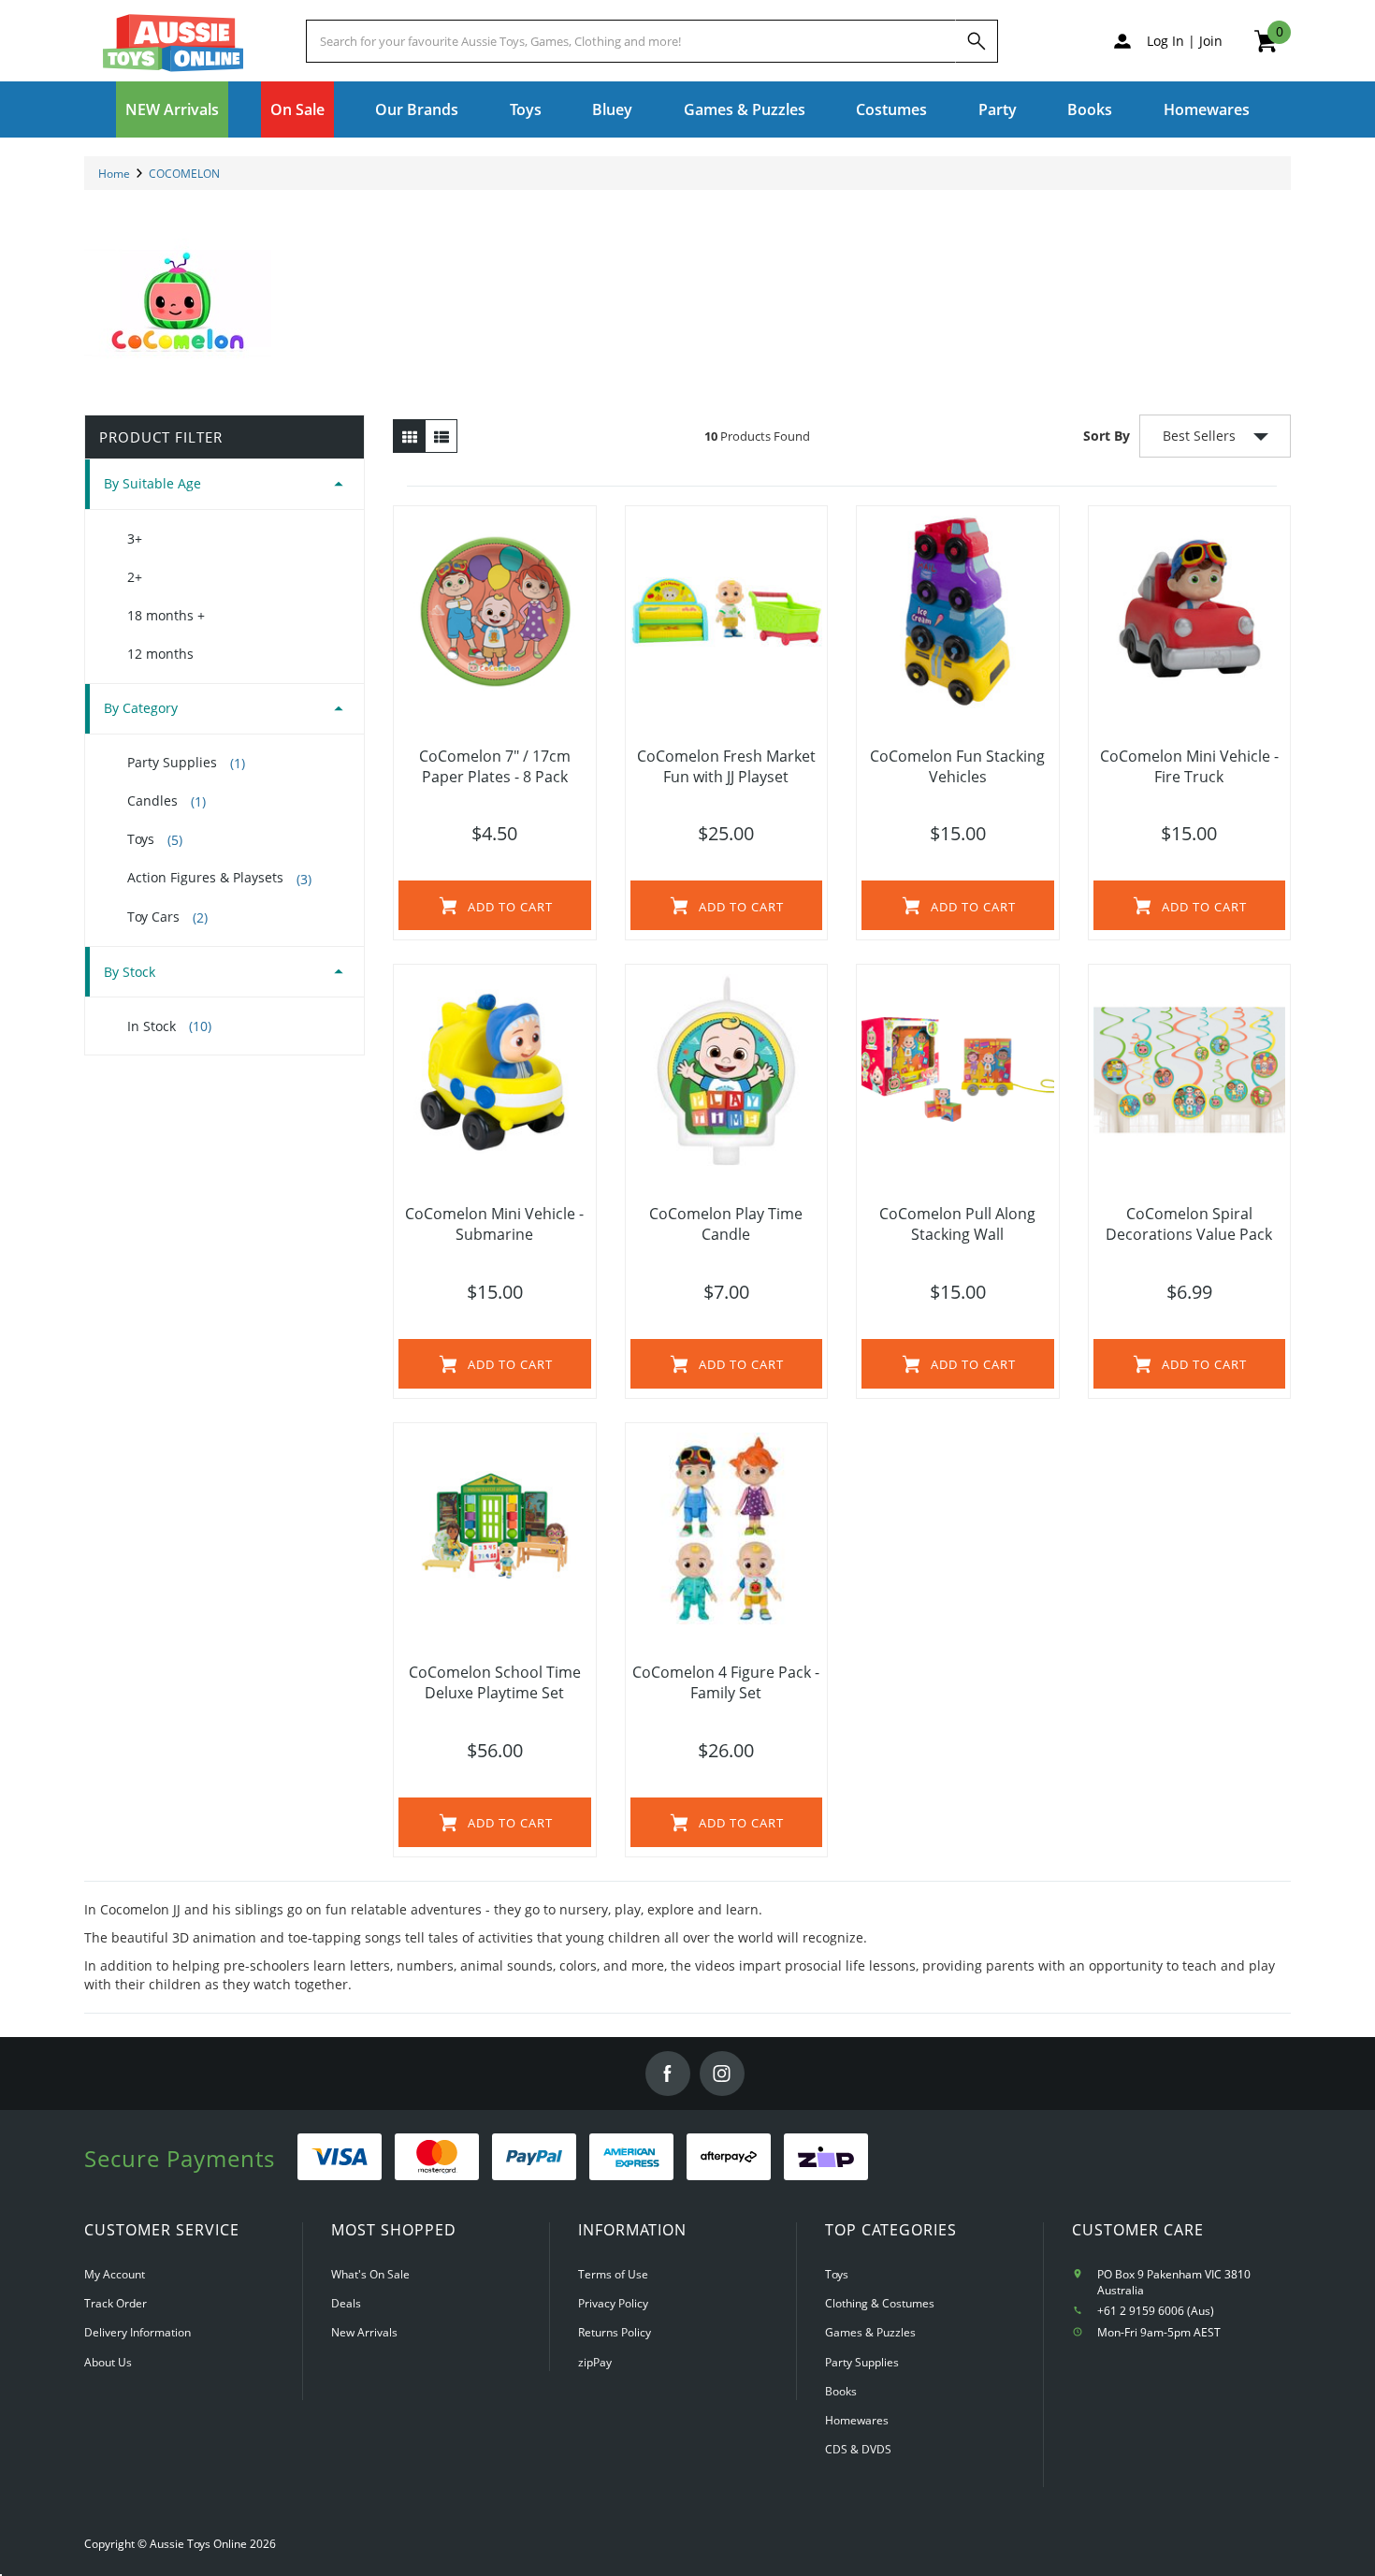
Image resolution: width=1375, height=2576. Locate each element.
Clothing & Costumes (880, 2303)
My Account (115, 2274)
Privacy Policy (613, 2303)
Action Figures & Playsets (219, 878)
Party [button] (998, 109)
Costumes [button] (891, 109)
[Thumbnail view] (409, 436)
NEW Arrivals (172, 109)
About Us (108, 2362)
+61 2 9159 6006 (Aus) (1156, 2311)
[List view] (441, 436)
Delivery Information (137, 2332)
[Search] (977, 41)
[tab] (224, 484)
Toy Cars (167, 917)
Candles (166, 801)
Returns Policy (615, 2332)
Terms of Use (613, 2274)
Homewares (857, 2420)
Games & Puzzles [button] (745, 109)
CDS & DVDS (858, 2449)
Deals (346, 2303)
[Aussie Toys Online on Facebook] (668, 2074)
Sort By (1107, 436)
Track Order (116, 2303)
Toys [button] (526, 109)
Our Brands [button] (417, 109)
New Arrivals (364, 2332)
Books (1090, 109)
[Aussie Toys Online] (173, 43)
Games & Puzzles (870, 2332)
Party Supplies (186, 763)
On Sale (297, 109)
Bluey (612, 109)
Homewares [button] (1207, 109)
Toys (155, 839)
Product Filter (161, 437)
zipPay (595, 2362)
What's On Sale (370, 2274)
